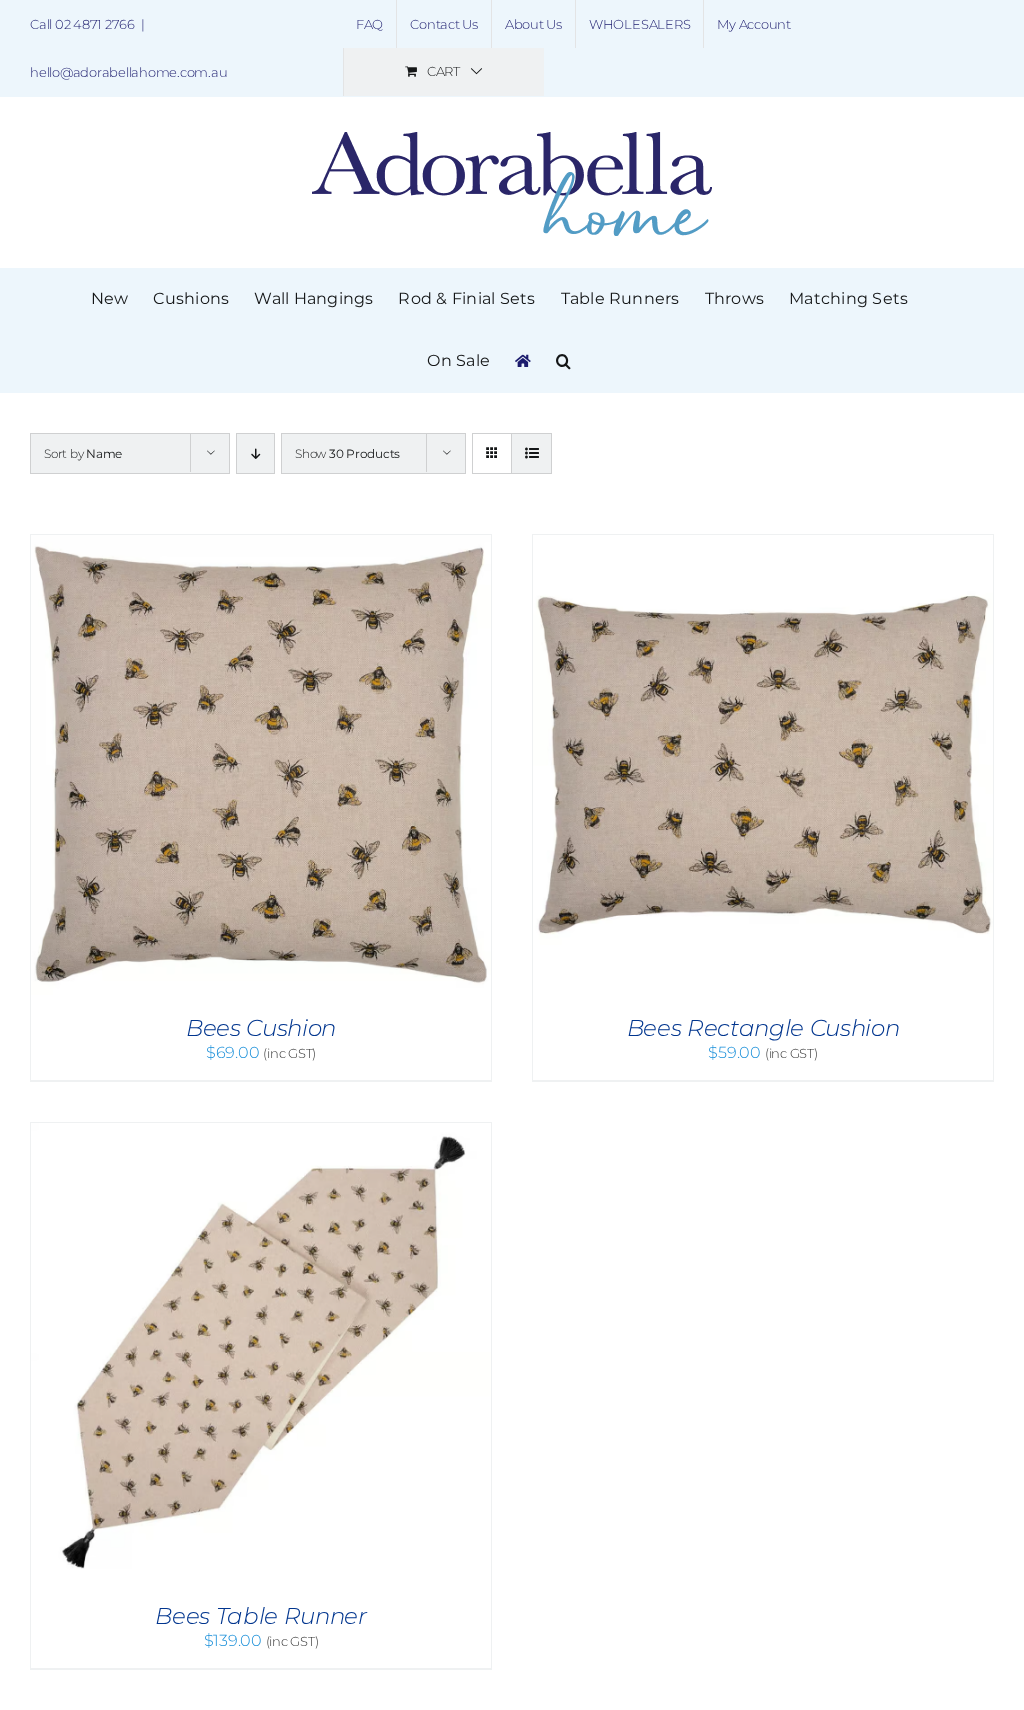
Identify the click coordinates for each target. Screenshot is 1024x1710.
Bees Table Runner (260, 1616)
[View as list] (531, 453)
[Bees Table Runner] (261, 1132)
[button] (563, 361)
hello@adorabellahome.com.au (129, 72)
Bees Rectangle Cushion (763, 1028)
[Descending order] (255, 453)
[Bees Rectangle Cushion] (763, 544)
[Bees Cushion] (261, 544)
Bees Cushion (261, 1028)
